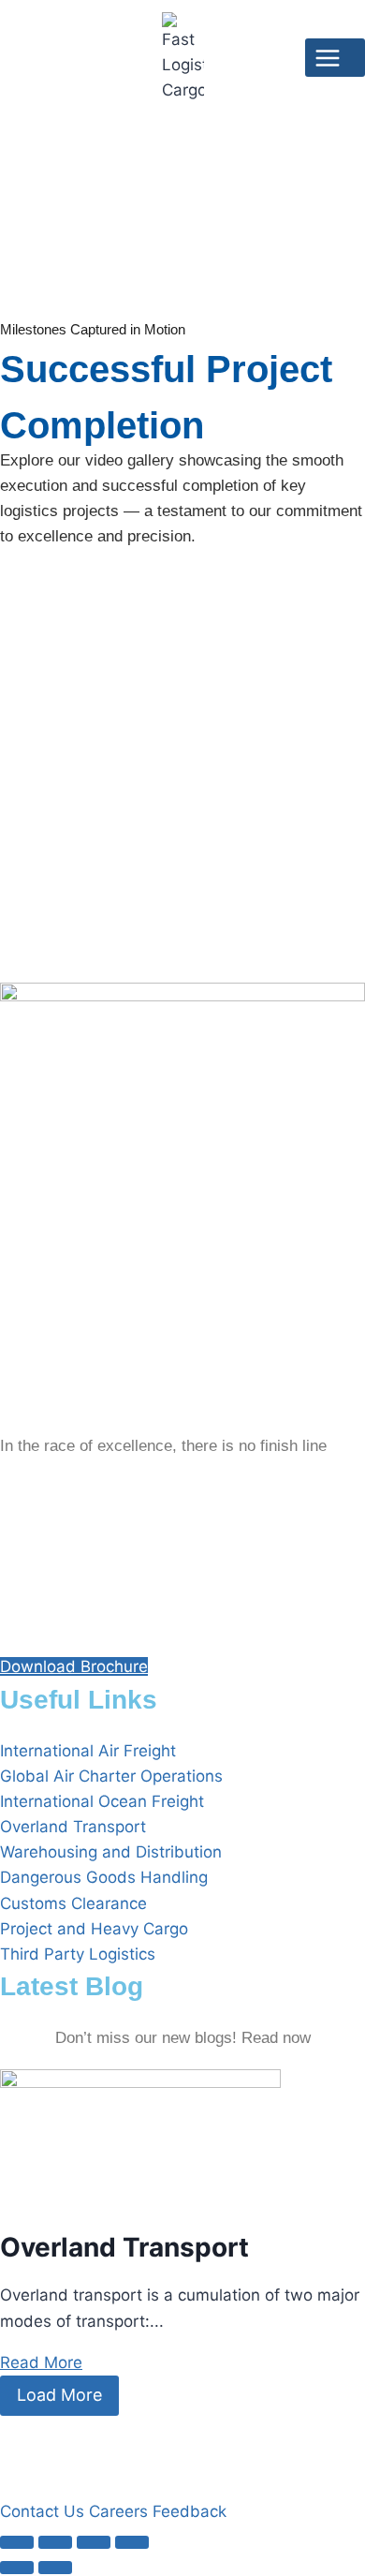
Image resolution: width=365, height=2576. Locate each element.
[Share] (94, 2542)
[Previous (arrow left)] (17, 2568)
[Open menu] (335, 58)
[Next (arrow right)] (55, 2568)
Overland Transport (124, 2247)
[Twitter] (182, 1535)
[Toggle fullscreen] (55, 2542)
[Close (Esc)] (132, 2542)
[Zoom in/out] (17, 2542)
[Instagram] (182, 1623)
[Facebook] (182, 1491)
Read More (41, 2362)
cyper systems (105, 2444)
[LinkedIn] (182, 1579)
